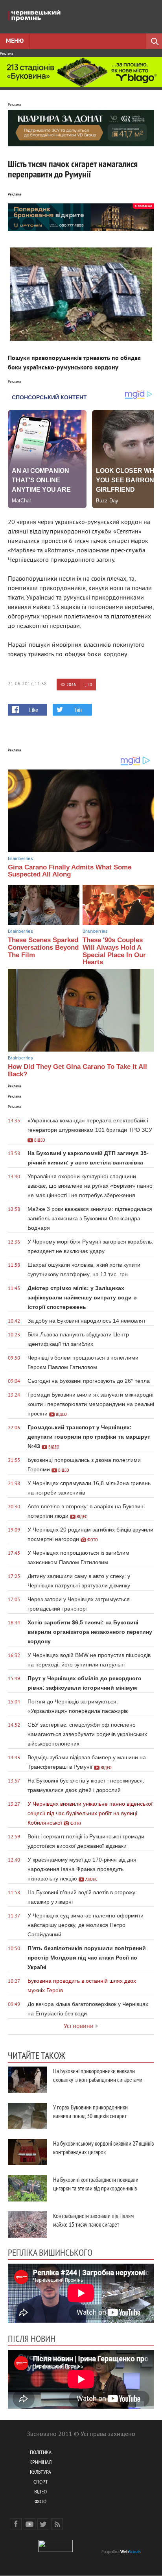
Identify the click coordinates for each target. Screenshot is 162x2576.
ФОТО (40, 2502)
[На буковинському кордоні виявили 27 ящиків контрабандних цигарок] (28, 2152)
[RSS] (57, 2524)
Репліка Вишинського (50, 2252)
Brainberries (20, 858)
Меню (15, 41)
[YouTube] (29, 2524)
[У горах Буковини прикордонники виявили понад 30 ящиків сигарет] (28, 2116)
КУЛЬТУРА (40, 2473)
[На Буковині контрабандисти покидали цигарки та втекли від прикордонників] (28, 2188)
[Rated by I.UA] (55, 2551)
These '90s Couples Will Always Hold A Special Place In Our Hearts (114, 951)
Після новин (32, 2338)
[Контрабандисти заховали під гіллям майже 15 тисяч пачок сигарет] (28, 2224)
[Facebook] (16, 2524)
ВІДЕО (40, 2492)
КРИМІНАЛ (40, 2463)
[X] (43, 2524)
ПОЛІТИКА (41, 2453)
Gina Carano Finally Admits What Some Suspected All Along (70, 871)
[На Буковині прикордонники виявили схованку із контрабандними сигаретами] (28, 2080)
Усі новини (79, 2026)
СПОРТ (41, 2483)
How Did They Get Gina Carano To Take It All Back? (77, 1070)
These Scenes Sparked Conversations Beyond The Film (43, 947)
